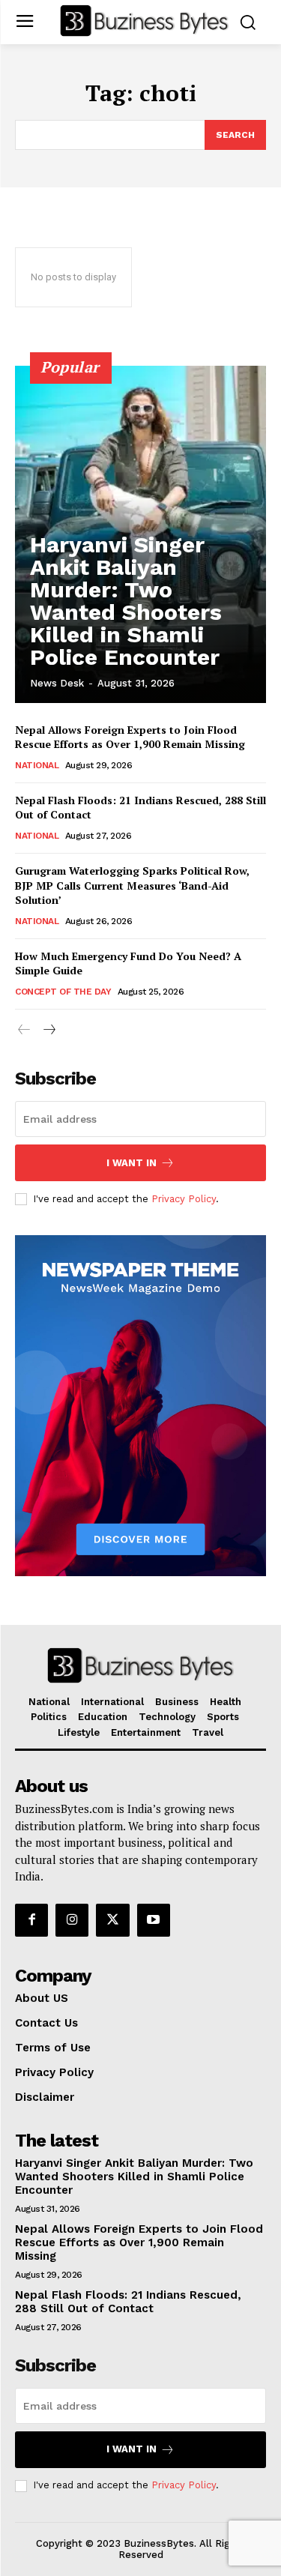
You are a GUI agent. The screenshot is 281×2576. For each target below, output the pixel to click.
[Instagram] (72, 1920)
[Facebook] (31, 1920)
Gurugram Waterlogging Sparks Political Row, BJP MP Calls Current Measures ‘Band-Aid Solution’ (132, 885)
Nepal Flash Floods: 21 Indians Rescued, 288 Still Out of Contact (128, 2302)
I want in (132, 1163)
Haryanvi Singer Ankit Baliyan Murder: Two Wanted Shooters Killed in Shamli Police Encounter (126, 601)
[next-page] (48, 1030)
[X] (112, 1920)
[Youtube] (154, 1920)
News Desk (57, 683)
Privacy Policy (184, 1199)
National (37, 765)
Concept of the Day (63, 992)
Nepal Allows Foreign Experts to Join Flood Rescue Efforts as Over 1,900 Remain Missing (130, 737)
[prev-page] (24, 1030)
